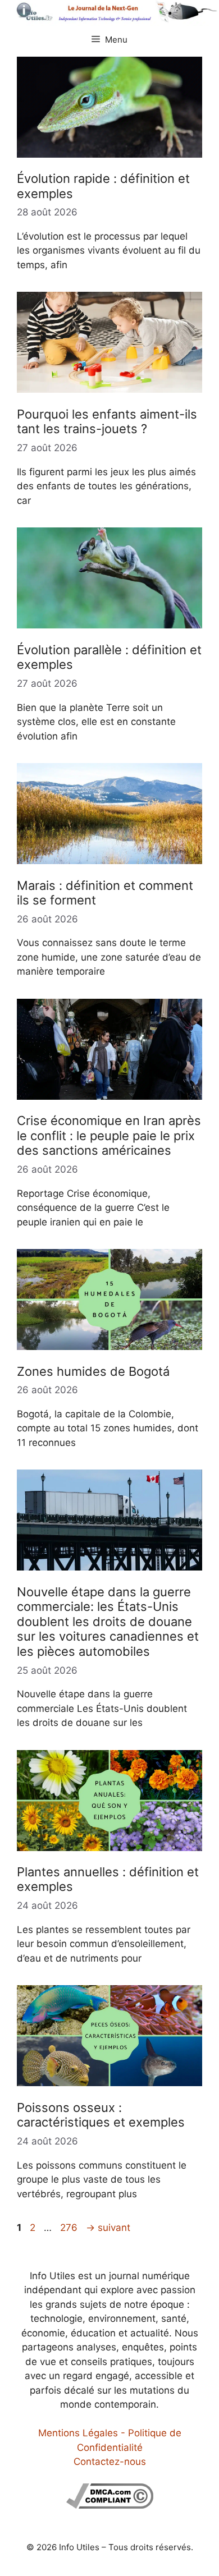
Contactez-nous (110, 2462)
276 (70, 2228)
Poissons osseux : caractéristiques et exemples (101, 2115)
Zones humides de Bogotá (93, 1371)
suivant (108, 2228)
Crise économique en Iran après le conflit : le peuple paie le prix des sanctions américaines (109, 1135)
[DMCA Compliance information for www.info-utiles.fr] (110, 2505)
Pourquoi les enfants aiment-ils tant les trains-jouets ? (107, 421)
